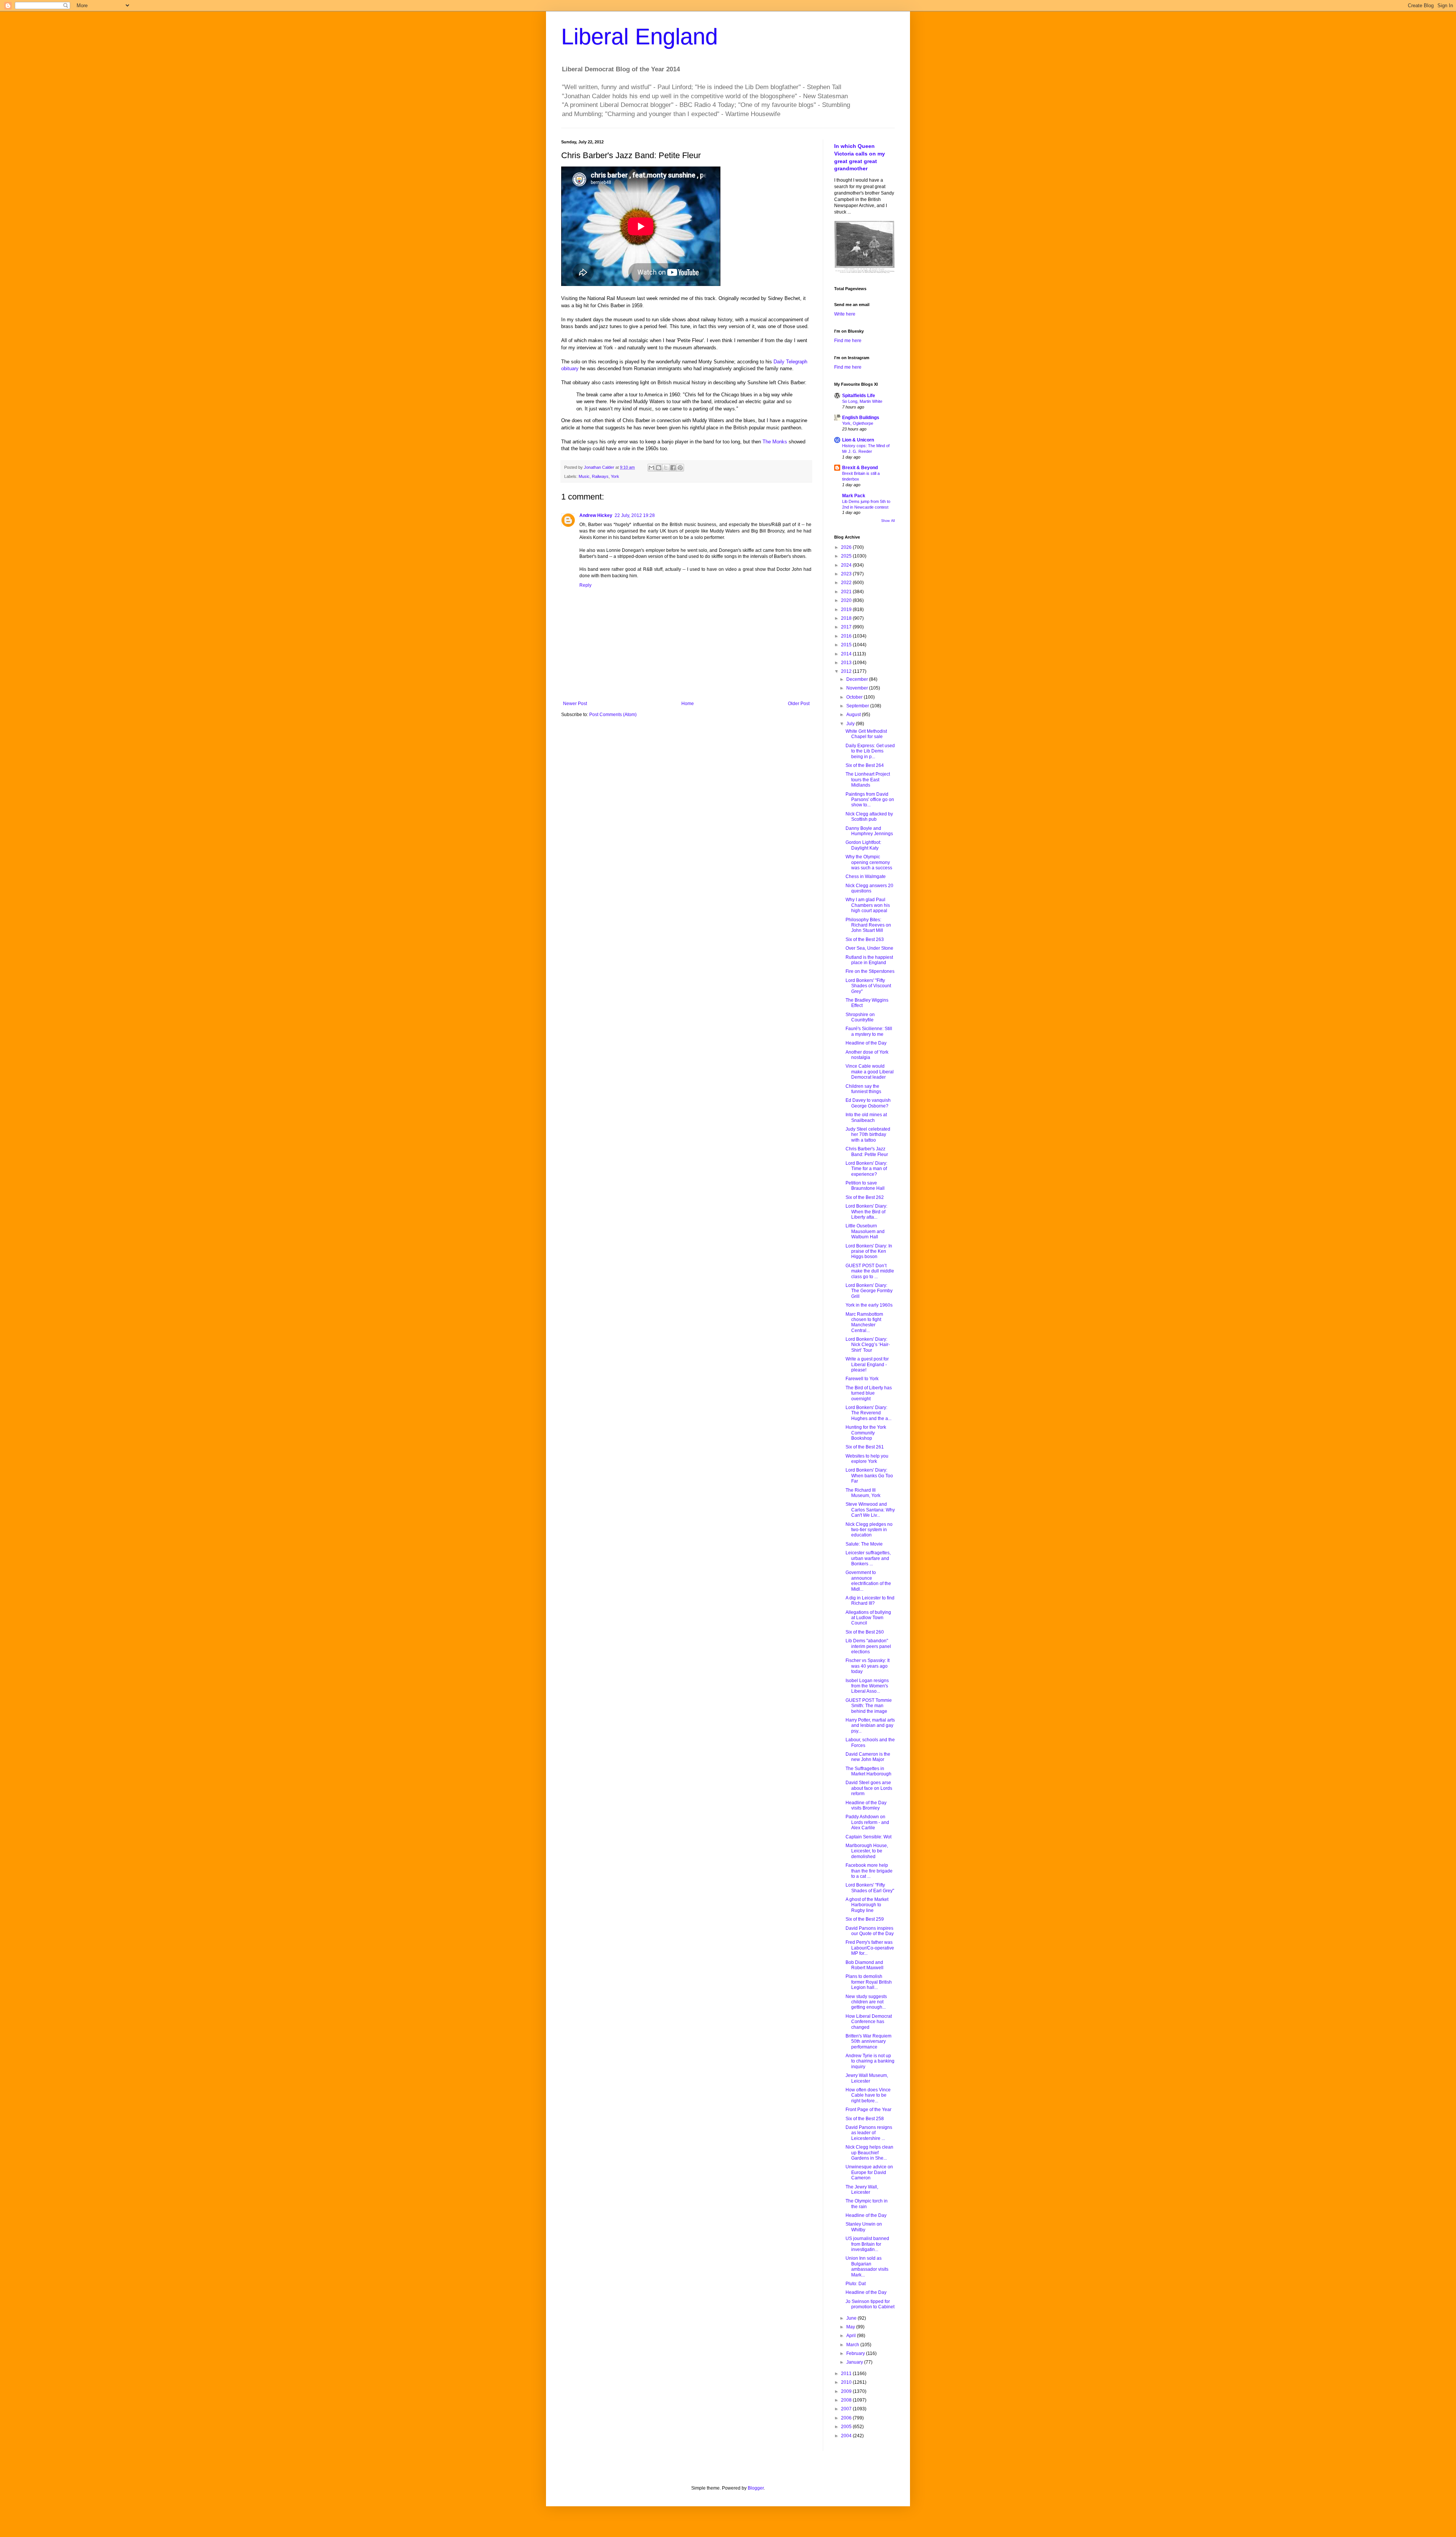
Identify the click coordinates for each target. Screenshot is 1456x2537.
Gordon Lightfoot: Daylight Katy (863, 845)
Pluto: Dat (856, 2284)
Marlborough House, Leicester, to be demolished (867, 1851)
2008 (847, 2400)
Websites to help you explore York (867, 1459)
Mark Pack (854, 496)
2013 (847, 663)
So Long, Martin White (862, 401)
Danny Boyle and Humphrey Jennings (869, 831)
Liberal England (639, 37)
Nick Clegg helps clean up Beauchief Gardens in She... (869, 2153)
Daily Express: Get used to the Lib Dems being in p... (870, 751)
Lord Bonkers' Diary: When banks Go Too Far (869, 1476)
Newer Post (575, 704)
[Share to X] (666, 468)
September (858, 706)
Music (584, 476)
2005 (847, 2427)
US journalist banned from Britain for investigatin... (867, 2244)
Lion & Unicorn (858, 440)
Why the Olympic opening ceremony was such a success (869, 862)
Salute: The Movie (864, 1544)
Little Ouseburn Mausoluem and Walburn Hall (865, 1231)
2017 (847, 627)
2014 (847, 654)
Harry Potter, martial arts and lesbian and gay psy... (870, 1726)
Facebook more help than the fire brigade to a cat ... (869, 1871)
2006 (847, 2418)
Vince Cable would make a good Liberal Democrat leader (870, 1072)
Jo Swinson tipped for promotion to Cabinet (870, 2304)
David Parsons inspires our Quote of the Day (870, 1931)
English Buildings (861, 418)
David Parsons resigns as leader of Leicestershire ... (869, 2133)
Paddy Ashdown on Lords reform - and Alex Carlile (867, 1822)
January (855, 2362)
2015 (847, 645)
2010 (847, 2382)
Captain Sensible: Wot (868, 1837)
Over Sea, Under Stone (869, 948)
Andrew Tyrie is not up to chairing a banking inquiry (870, 2061)
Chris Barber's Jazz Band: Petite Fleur (867, 1151)
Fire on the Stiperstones (870, 971)
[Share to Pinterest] (680, 468)
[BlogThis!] (659, 468)
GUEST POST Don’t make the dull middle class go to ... (870, 1271)
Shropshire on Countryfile (860, 1017)
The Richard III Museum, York (863, 1493)
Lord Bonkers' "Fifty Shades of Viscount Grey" (868, 986)
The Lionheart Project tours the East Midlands (868, 780)
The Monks (775, 442)
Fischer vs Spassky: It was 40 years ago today (868, 1666)
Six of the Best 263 (865, 939)
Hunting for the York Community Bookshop (866, 1433)
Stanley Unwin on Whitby (864, 2227)
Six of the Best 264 (865, 765)
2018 (847, 618)
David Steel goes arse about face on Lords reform (869, 1788)
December (858, 679)
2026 (847, 547)
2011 (847, 2374)
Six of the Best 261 (865, 1447)
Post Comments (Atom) (613, 715)
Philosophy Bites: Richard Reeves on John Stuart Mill (868, 925)
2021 (847, 592)
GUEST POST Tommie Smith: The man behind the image (869, 1706)
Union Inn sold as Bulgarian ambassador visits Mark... (867, 2266)
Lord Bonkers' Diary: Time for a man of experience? (866, 1169)
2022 (847, 583)
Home (688, 704)
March (853, 2345)
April (852, 2336)
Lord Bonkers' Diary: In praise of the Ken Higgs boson (869, 1251)
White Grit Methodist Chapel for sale (866, 734)
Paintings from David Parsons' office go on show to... (870, 800)
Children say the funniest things (863, 1089)
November (858, 688)
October (855, 697)
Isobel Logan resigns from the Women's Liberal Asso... (867, 1686)
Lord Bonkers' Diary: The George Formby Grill (869, 1291)
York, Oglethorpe (858, 423)
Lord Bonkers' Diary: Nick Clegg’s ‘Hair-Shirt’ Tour (868, 1345)
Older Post (799, 704)
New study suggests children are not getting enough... (866, 2002)
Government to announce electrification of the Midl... (868, 1581)
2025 (847, 556)
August (854, 715)
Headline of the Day (866, 1043)
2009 (847, 2391)
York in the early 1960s (869, 1305)
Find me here (848, 341)
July (851, 724)
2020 (847, 600)
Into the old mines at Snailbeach (866, 1117)
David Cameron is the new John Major (868, 1757)
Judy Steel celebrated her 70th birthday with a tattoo (868, 1135)
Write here (845, 314)
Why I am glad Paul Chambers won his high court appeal (868, 905)
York (615, 476)
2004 (847, 2436)
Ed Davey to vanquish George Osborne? (868, 1103)
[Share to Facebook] (673, 468)
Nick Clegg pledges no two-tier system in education (869, 1530)
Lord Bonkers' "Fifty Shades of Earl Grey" (870, 1888)
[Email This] (651, 468)
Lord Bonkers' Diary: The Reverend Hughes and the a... (868, 1413)
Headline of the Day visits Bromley (866, 1805)
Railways (600, 476)
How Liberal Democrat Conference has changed (869, 2022)
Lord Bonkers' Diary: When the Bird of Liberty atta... (866, 1212)
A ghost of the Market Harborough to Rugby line (867, 1905)
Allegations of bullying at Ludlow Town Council (868, 1618)
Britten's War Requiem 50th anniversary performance (868, 2041)
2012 (847, 671)
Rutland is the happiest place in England (869, 960)
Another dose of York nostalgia (867, 1055)
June (852, 2318)
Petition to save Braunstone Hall (865, 1186)
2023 (847, 574)
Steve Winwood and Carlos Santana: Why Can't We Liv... (870, 1510)
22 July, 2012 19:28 (635, 515)
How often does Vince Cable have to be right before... (868, 2095)
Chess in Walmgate (866, 877)
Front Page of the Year (868, 2110)
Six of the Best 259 (865, 1919)
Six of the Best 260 (865, 1632)
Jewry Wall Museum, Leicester (867, 2078)
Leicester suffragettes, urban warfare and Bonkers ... (868, 1558)
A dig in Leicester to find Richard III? (870, 1601)
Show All (888, 521)
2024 (847, 565)
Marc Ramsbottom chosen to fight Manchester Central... (864, 1322)
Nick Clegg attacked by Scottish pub (869, 817)
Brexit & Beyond (860, 468)
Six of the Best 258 (865, 2119)
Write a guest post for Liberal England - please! (867, 1364)
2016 (847, 636)
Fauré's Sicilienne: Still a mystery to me (869, 1031)
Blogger (756, 2488)
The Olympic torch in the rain (867, 2204)
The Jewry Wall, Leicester (862, 2190)
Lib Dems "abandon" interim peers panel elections (868, 1646)
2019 (847, 610)
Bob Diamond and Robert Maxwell (864, 1965)
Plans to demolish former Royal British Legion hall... (869, 1982)
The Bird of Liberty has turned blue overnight (869, 1393)
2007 (847, 2409)
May (851, 2327)
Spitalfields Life (859, 396)
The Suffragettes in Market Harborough (868, 1771)
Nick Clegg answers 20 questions (869, 888)
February (856, 2353)
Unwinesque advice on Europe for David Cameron (869, 2172)
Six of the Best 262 (865, 1197)
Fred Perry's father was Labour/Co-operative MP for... (870, 1948)
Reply (585, 585)
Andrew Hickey (596, 515)
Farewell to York (862, 1379)
